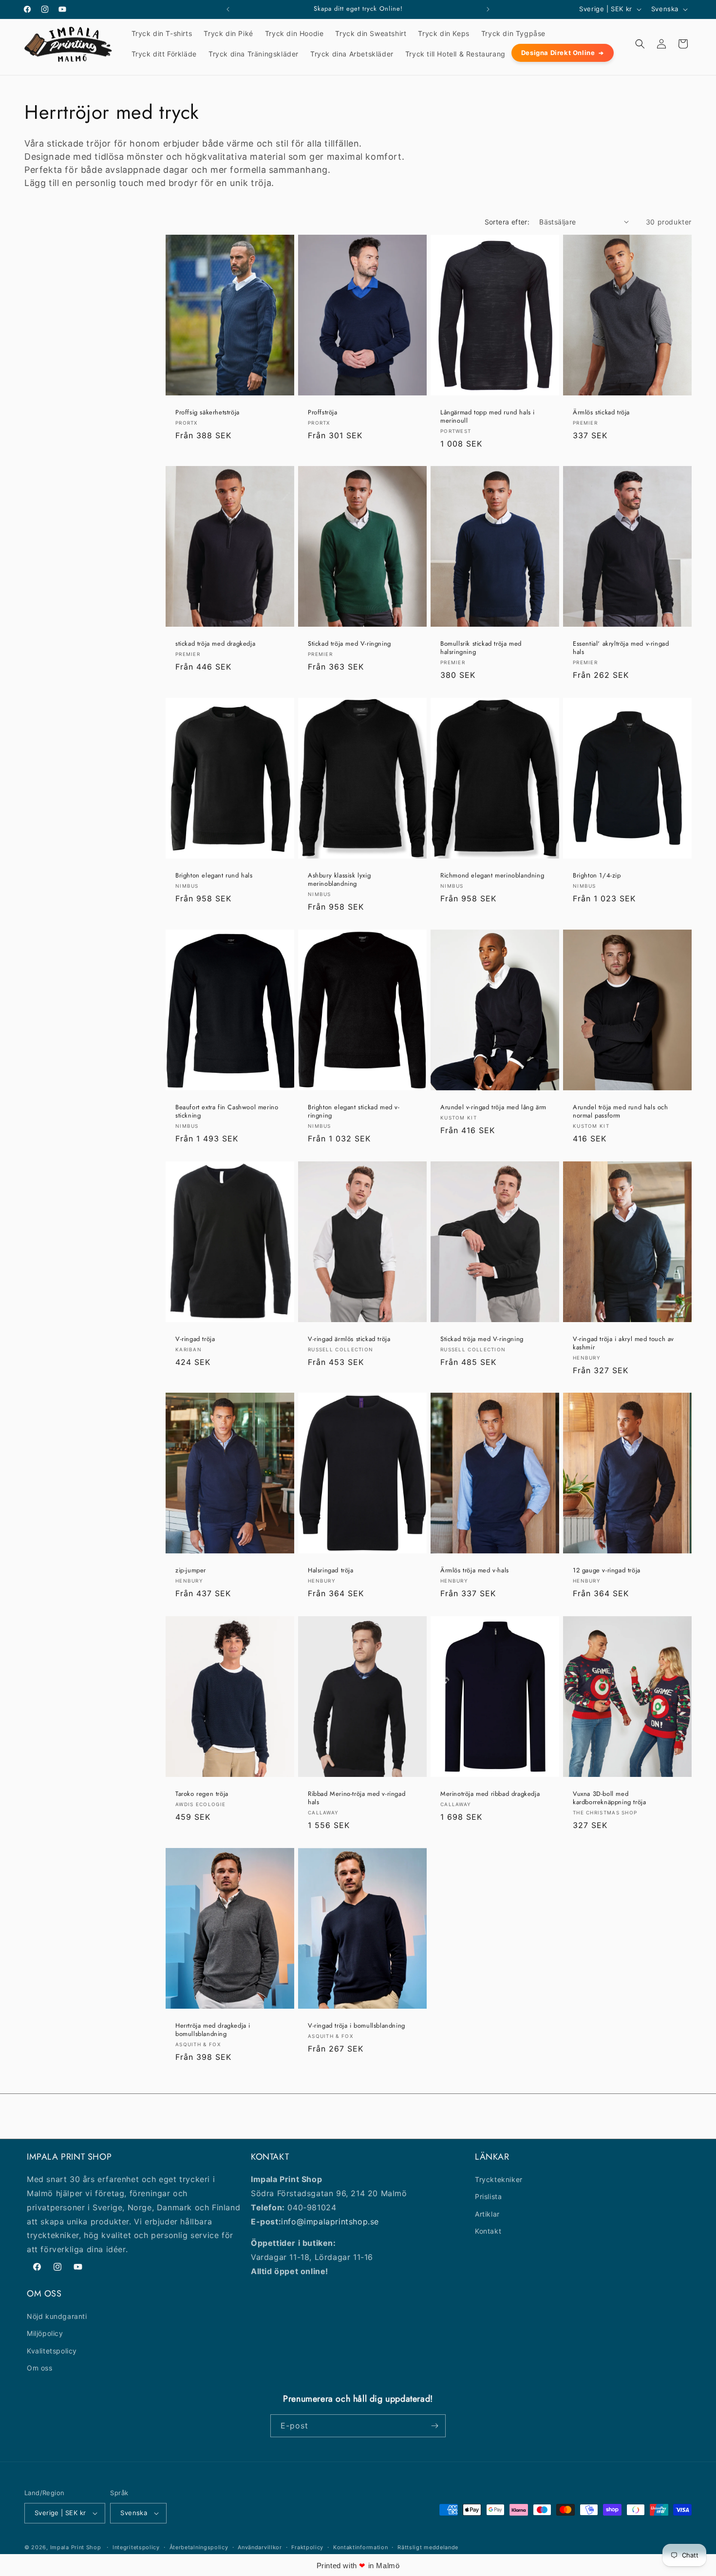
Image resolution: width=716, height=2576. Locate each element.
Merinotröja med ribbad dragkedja (490, 1794)
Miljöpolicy (45, 2333)
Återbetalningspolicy (199, 2547)
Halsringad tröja (331, 1571)
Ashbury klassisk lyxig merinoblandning (339, 880)
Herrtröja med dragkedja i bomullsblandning (213, 2030)
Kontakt (488, 2231)
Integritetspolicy (136, 2547)
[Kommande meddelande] (488, 9)
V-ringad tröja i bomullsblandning (357, 2026)
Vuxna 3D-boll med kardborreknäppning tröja (609, 1798)
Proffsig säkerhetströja (207, 413)
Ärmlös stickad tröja (601, 413)
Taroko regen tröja (202, 1794)
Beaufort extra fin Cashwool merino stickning (227, 1112)
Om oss (40, 2368)
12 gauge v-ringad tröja (607, 1571)
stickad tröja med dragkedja (215, 644)
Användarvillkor (260, 2547)
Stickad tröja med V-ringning (349, 644)
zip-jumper (191, 1571)
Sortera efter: (507, 222)
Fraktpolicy (307, 2547)
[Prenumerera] (434, 2426)
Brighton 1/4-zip (597, 876)
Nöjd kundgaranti (57, 2316)
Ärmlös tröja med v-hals (475, 1571)
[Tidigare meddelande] (228, 9)
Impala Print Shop (76, 2547)
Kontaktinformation (361, 2547)
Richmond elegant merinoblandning (492, 876)
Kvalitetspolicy (52, 2351)
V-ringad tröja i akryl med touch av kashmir (623, 1344)
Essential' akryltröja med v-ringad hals (621, 648)
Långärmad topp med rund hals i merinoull (488, 417)
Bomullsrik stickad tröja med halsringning (481, 648)
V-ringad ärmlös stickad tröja (349, 1339)
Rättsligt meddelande (428, 2547)
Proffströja (323, 413)
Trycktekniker (499, 2179)
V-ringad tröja (195, 1339)
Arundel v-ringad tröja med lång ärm (493, 1108)
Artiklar (487, 2214)
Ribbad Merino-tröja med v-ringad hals (357, 1798)
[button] (640, 44)
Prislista (488, 2196)
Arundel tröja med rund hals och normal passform (621, 1112)
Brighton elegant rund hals (214, 876)
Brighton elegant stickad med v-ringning (354, 1112)
